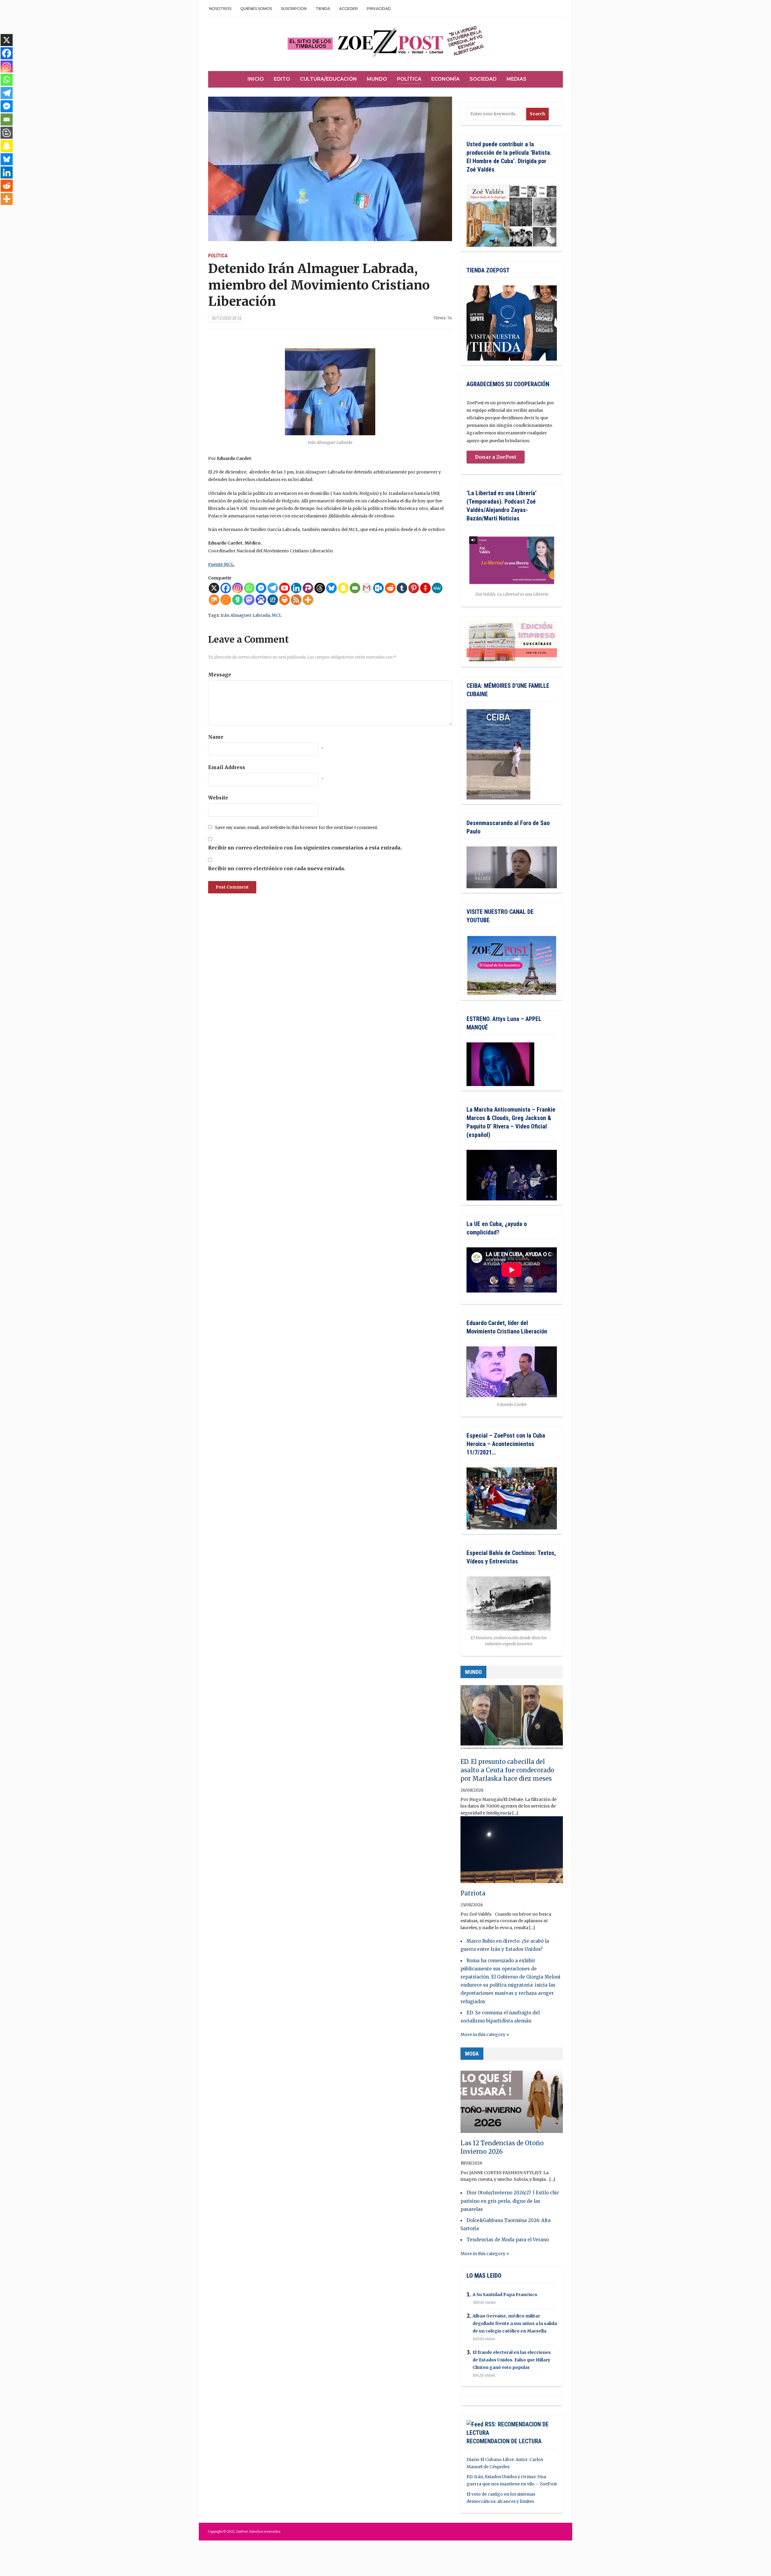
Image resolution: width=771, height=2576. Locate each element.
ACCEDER (348, 9)
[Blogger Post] (7, 133)
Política (409, 79)
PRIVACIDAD (379, 9)
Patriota (473, 1893)
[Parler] (308, 588)
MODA (472, 2054)
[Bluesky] (331, 588)
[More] (308, 600)
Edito (282, 79)
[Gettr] (425, 588)
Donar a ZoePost (496, 457)
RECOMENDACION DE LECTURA (504, 2441)
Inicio (256, 79)
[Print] (284, 600)
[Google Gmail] (367, 588)
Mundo (377, 79)
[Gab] (237, 600)
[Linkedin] (296, 588)
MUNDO (473, 1672)
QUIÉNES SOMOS (256, 9)
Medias (517, 79)
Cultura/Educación (328, 79)
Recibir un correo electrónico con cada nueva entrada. (277, 868)
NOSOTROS (220, 9)
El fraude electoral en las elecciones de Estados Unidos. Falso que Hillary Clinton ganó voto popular (512, 2360)
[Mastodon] (249, 600)
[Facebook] (226, 588)
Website (218, 798)
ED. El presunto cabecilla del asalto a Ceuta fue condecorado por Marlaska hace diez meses (507, 1770)
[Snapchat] (343, 588)
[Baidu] (261, 600)
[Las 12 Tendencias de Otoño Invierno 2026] (512, 2102)
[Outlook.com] (378, 588)
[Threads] (320, 588)
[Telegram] (273, 588)
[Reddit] (390, 588)
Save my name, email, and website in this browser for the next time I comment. (297, 827)
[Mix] (214, 600)
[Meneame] (226, 600)
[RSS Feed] (296, 600)
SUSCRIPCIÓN (294, 9)
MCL (277, 615)
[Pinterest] (414, 588)
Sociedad (483, 79)
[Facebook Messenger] (261, 588)
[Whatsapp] (249, 588)
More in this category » (485, 2034)
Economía (445, 79)
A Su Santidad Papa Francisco (505, 2295)
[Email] (355, 588)
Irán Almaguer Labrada (245, 615)
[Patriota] (512, 1852)
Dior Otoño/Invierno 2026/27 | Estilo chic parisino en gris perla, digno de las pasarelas (510, 2201)
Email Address (227, 767)
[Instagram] (237, 588)
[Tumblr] (402, 588)
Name (216, 737)
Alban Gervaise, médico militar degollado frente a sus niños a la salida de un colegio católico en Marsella (515, 2323)
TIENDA (323, 9)
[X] (214, 588)
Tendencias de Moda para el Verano (508, 2240)
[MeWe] (437, 588)
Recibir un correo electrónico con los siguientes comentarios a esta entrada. (305, 848)
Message (220, 675)
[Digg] (273, 600)
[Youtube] (284, 588)
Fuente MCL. (221, 564)
